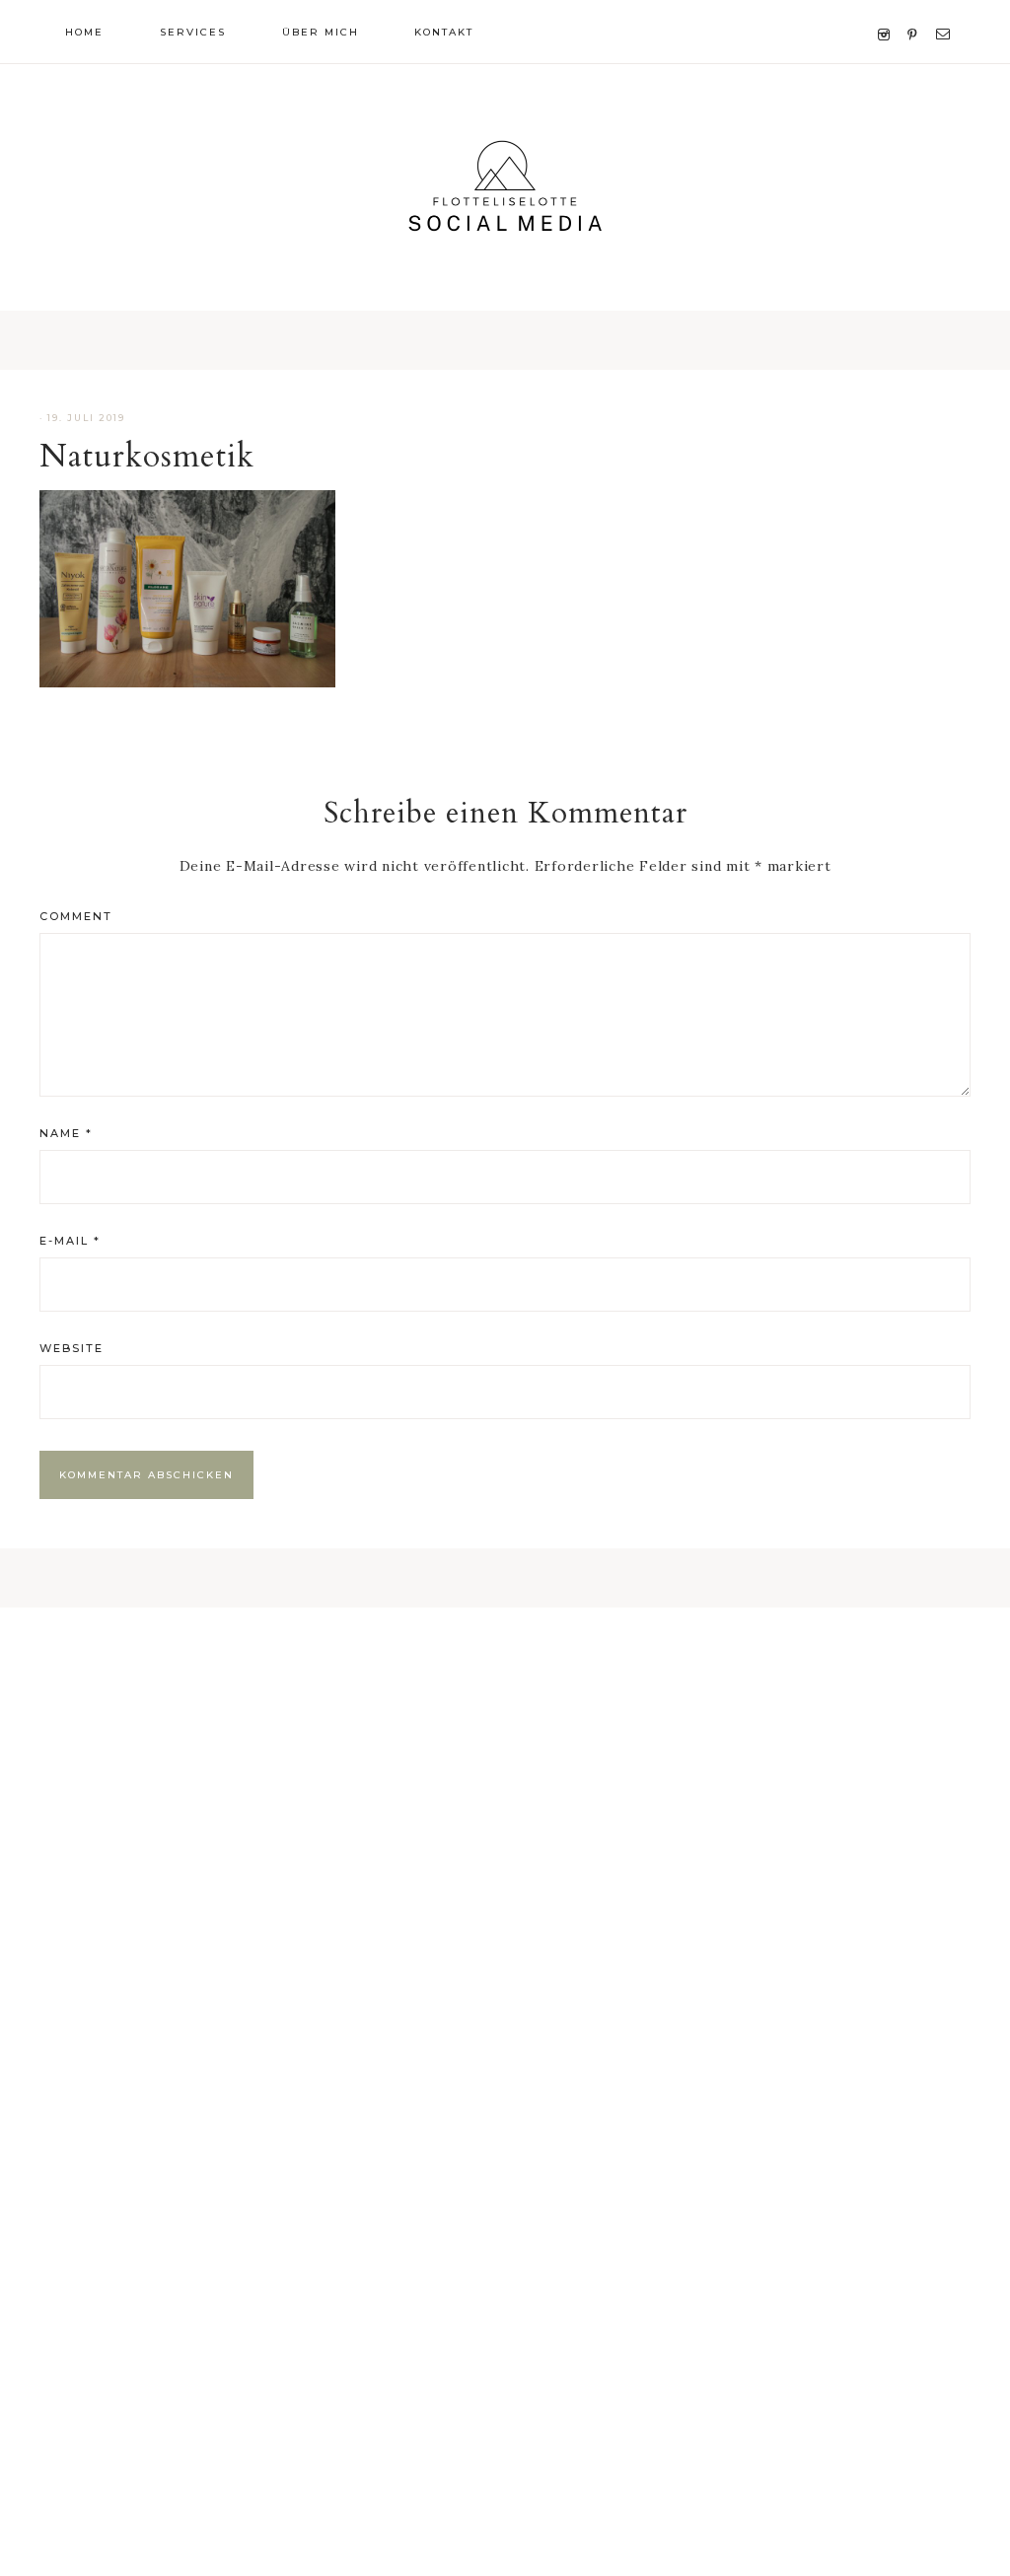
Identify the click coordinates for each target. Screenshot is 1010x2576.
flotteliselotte (505, 187)
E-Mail (70, 1241)
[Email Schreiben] (947, 10)
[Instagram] (887, 10)
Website (72, 1348)
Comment (76, 916)
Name (66, 1133)
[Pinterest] (917, 10)
